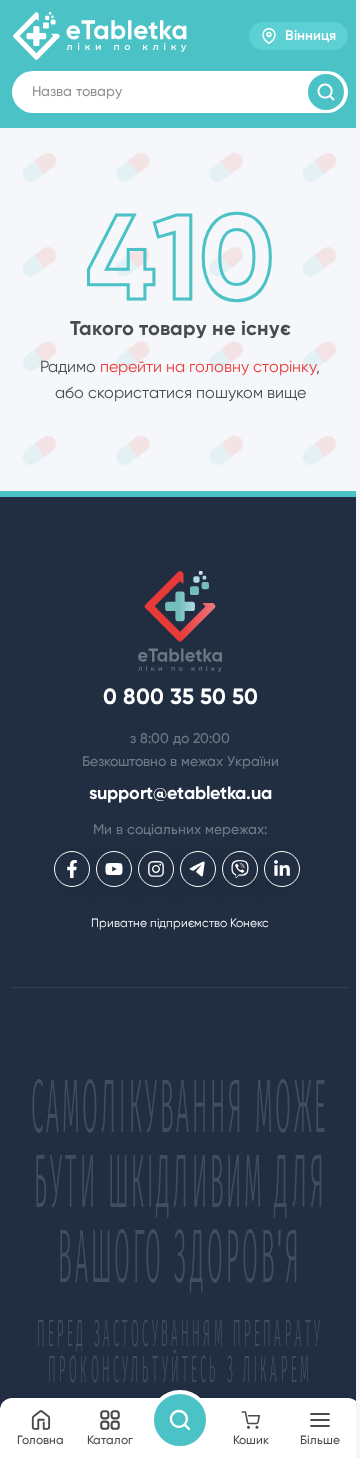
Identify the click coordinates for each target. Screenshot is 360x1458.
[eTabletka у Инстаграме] (156, 869)
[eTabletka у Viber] (240, 869)
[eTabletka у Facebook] (72, 869)
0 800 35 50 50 (180, 697)
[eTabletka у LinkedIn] (282, 869)
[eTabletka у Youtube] (114, 869)
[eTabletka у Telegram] (198, 869)
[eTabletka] (100, 36)
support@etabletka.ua (180, 793)
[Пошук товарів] (326, 92)
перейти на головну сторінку (208, 366)
